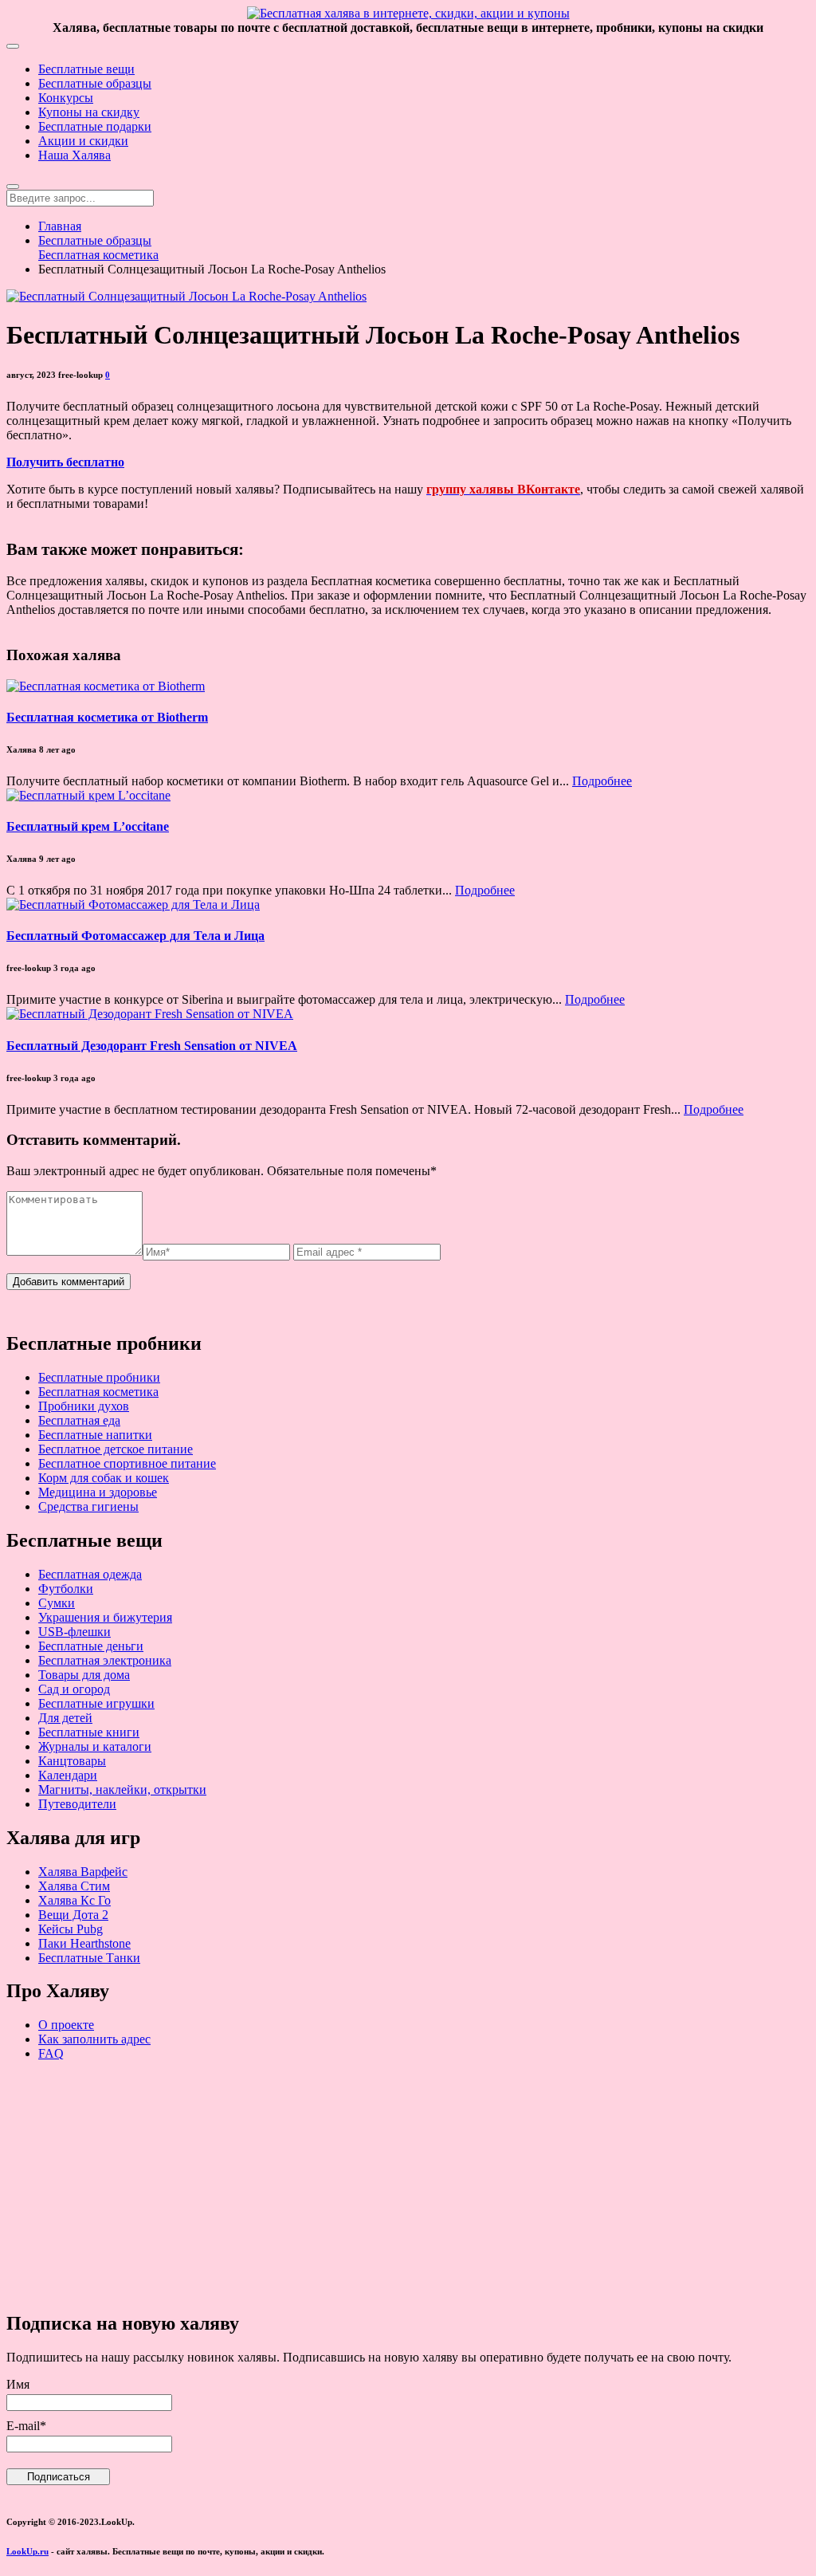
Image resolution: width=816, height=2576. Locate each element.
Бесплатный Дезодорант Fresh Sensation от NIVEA (152, 1046)
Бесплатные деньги (91, 1646)
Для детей (65, 1718)
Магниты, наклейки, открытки (122, 1789)
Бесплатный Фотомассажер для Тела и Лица (135, 936)
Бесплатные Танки (89, 1958)
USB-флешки (75, 1632)
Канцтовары (72, 1761)
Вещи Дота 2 (73, 1915)
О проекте (66, 2025)
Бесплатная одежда (90, 1574)
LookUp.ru (27, 2551)
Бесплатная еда (79, 1420)
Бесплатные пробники (99, 1377)
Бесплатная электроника (105, 1660)
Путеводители (77, 1804)
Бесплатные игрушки (96, 1703)
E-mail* (26, 2426)
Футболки (66, 1589)
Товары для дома (84, 1675)
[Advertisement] (408, 2185)
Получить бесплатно (65, 462)
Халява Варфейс (83, 1872)
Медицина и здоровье (98, 1492)
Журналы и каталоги (95, 1746)
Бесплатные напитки (95, 1435)
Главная (60, 226)
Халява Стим (74, 1886)
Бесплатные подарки (95, 126)
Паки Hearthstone (84, 1943)
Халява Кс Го (75, 1900)
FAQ (51, 2053)
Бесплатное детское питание (116, 1449)
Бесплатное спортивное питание (127, 1463)
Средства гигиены (88, 1506)
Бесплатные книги (89, 1732)
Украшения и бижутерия (105, 1617)
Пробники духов (84, 1406)
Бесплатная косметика (98, 255)
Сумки (57, 1603)
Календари (68, 1775)
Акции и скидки (83, 141)
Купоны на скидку (89, 112)
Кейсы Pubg (71, 1929)
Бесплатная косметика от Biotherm (107, 717)
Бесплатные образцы (95, 83)
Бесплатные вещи (86, 69)
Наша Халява (75, 155)
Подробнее (602, 781)
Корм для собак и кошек (104, 1478)
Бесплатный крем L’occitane (88, 826)
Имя (18, 2384)
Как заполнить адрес (94, 2039)
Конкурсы (66, 98)
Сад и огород (74, 1689)
